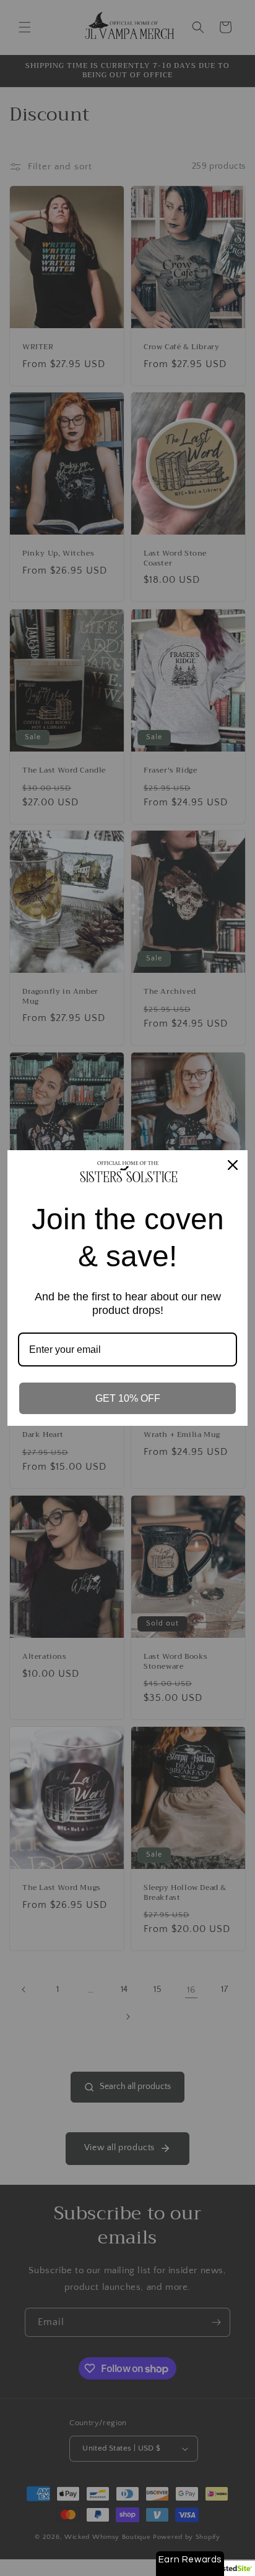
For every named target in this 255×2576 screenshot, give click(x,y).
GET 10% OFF (128, 1398)
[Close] (233, 1165)
